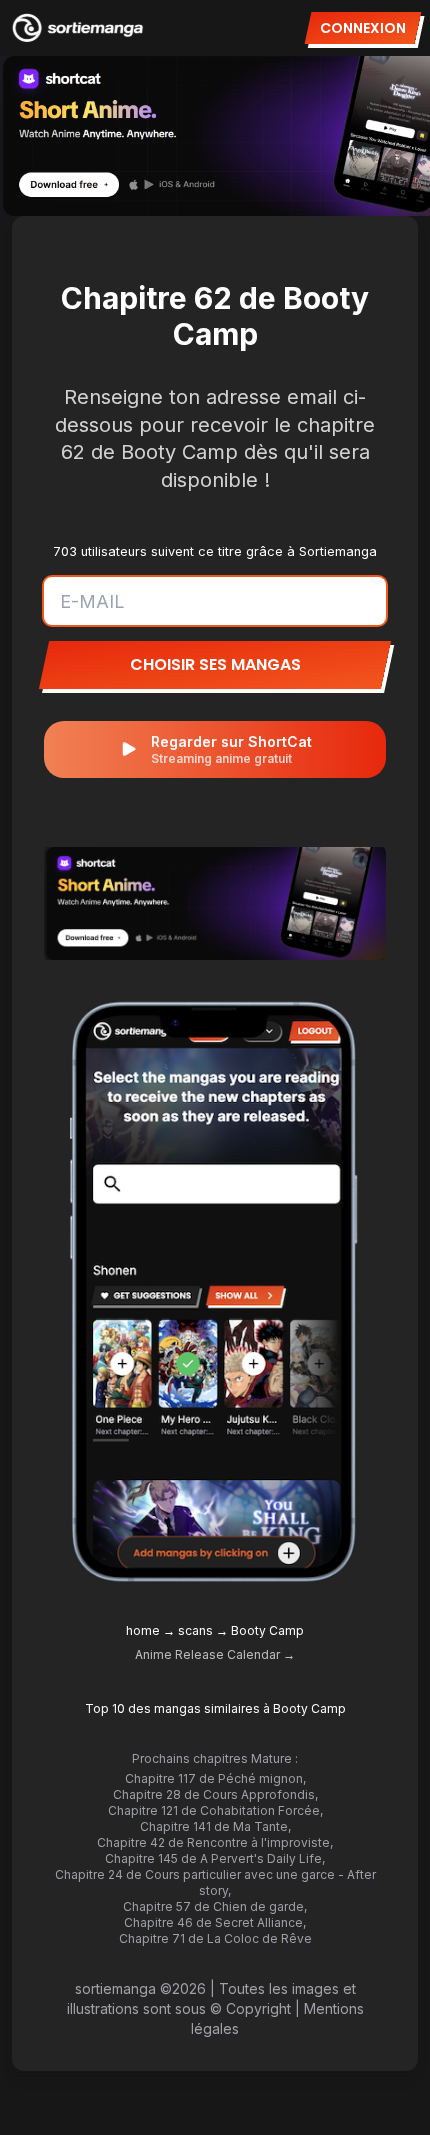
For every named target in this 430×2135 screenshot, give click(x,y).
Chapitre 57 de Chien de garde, (215, 1906)
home (143, 1630)
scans (195, 1630)
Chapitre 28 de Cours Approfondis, (215, 1794)
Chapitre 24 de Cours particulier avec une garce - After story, (215, 1882)
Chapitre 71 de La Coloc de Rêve (215, 1938)
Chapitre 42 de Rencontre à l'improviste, (215, 1842)
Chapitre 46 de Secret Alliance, (215, 1922)
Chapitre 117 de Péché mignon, (215, 1778)
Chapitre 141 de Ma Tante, (215, 1826)
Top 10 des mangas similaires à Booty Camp (215, 1708)
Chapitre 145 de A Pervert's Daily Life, (215, 1858)
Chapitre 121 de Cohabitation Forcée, (215, 1810)
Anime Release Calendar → (215, 1654)
